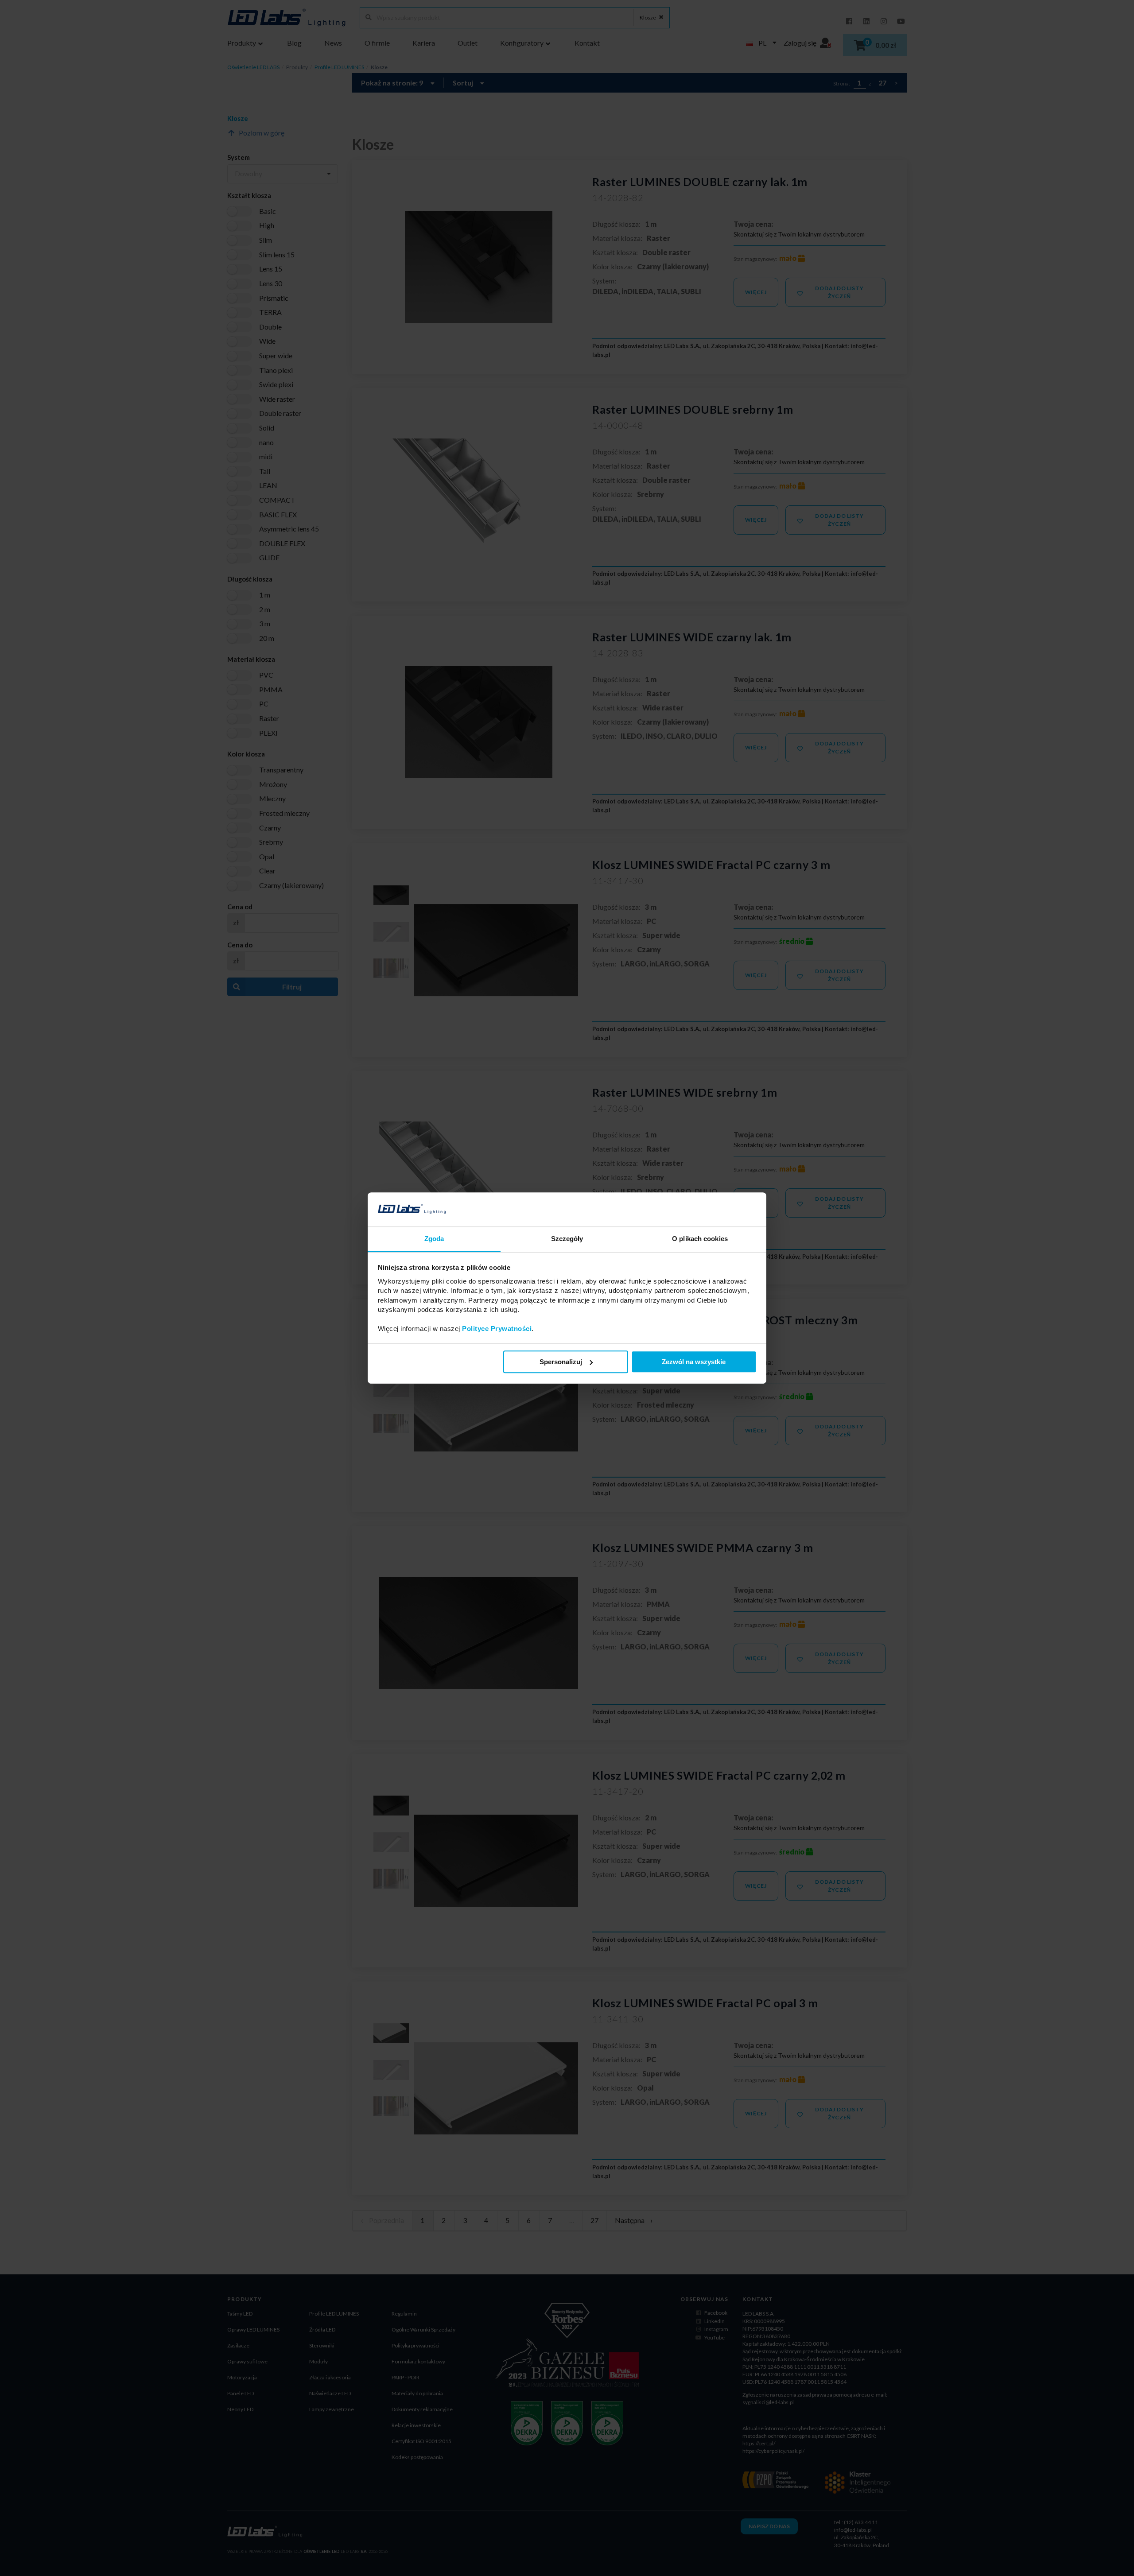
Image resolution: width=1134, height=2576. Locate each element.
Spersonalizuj (561, 1362)
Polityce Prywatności (497, 1329)
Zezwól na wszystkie (694, 1362)
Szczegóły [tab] (567, 1239)
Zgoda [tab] (434, 1239)
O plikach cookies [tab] (700, 1239)
